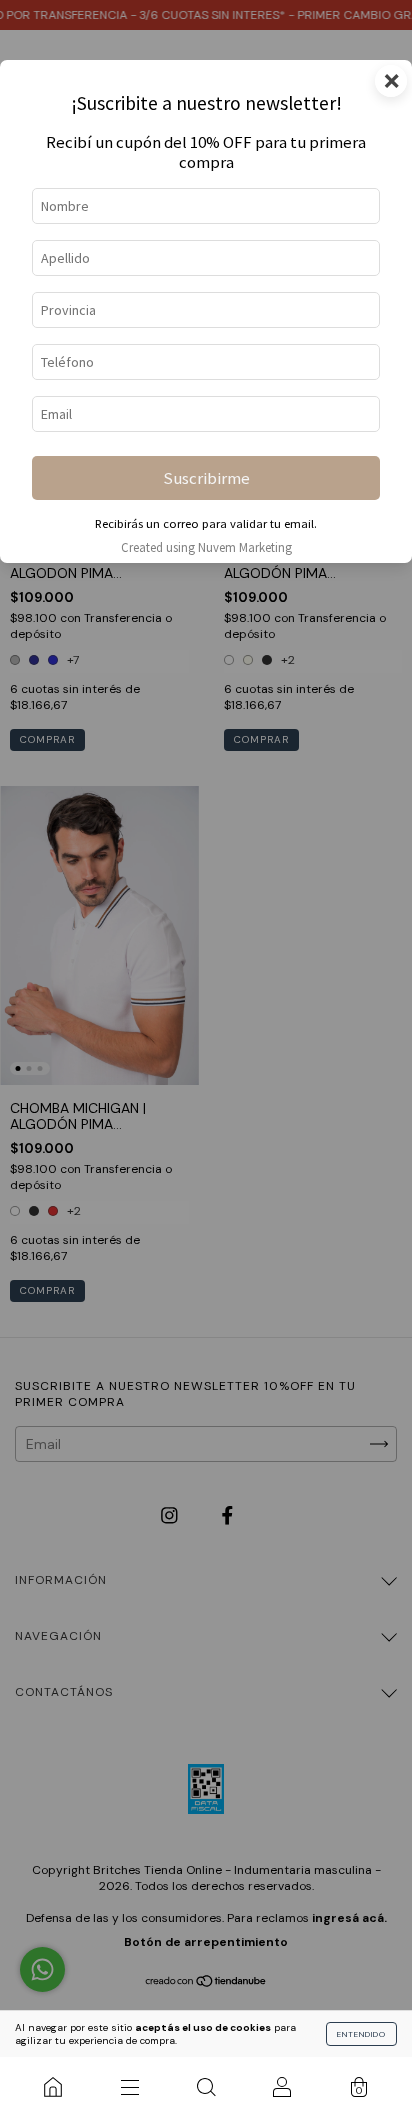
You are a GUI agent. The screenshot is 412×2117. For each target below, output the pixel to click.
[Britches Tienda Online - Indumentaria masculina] (53, 2087)
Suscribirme (206, 478)
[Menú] (129, 2087)
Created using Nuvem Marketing (206, 547)
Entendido (361, 2034)
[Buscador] (206, 2087)
